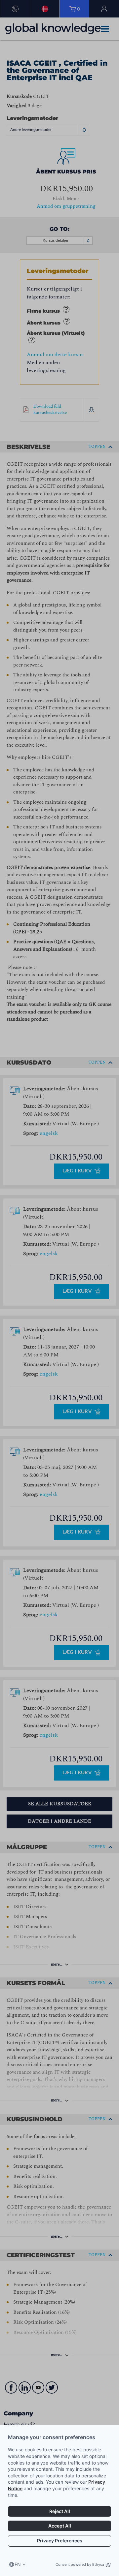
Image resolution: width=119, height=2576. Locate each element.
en (18, 2564)
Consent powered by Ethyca (80, 2564)
